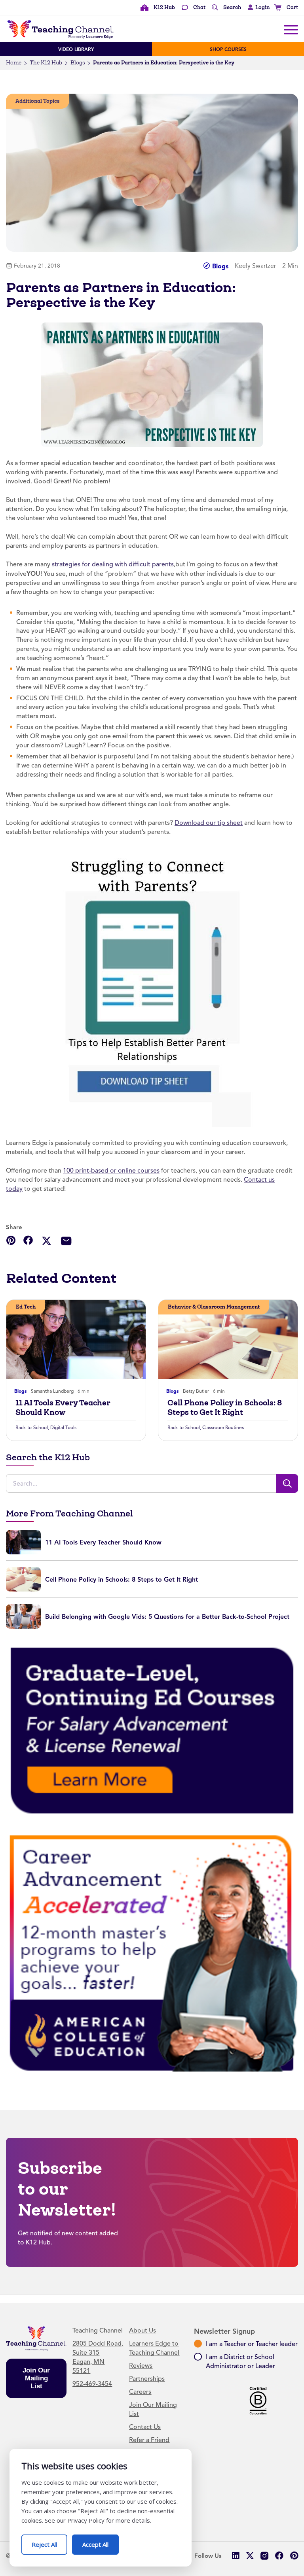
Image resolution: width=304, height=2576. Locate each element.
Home (14, 63)
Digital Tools (63, 1428)
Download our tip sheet (209, 823)
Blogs (78, 63)
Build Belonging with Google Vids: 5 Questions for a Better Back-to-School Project (167, 1617)
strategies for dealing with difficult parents (112, 564)
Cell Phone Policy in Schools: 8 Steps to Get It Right (225, 1407)
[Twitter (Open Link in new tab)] (250, 2556)
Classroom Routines (223, 1428)
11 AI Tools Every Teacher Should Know (63, 1407)
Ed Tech (26, 1307)
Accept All (101, 2541)
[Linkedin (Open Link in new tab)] (235, 2556)
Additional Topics (38, 101)
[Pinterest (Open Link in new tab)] (294, 2556)
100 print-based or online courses (111, 1171)
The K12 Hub (46, 63)
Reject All (49, 2541)
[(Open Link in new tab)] (152, 988)
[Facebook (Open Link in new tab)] (279, 2556)
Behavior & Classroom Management (214, 1307)
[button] (257, 8)
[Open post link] (76, 1340)
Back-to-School (32, 1428)
